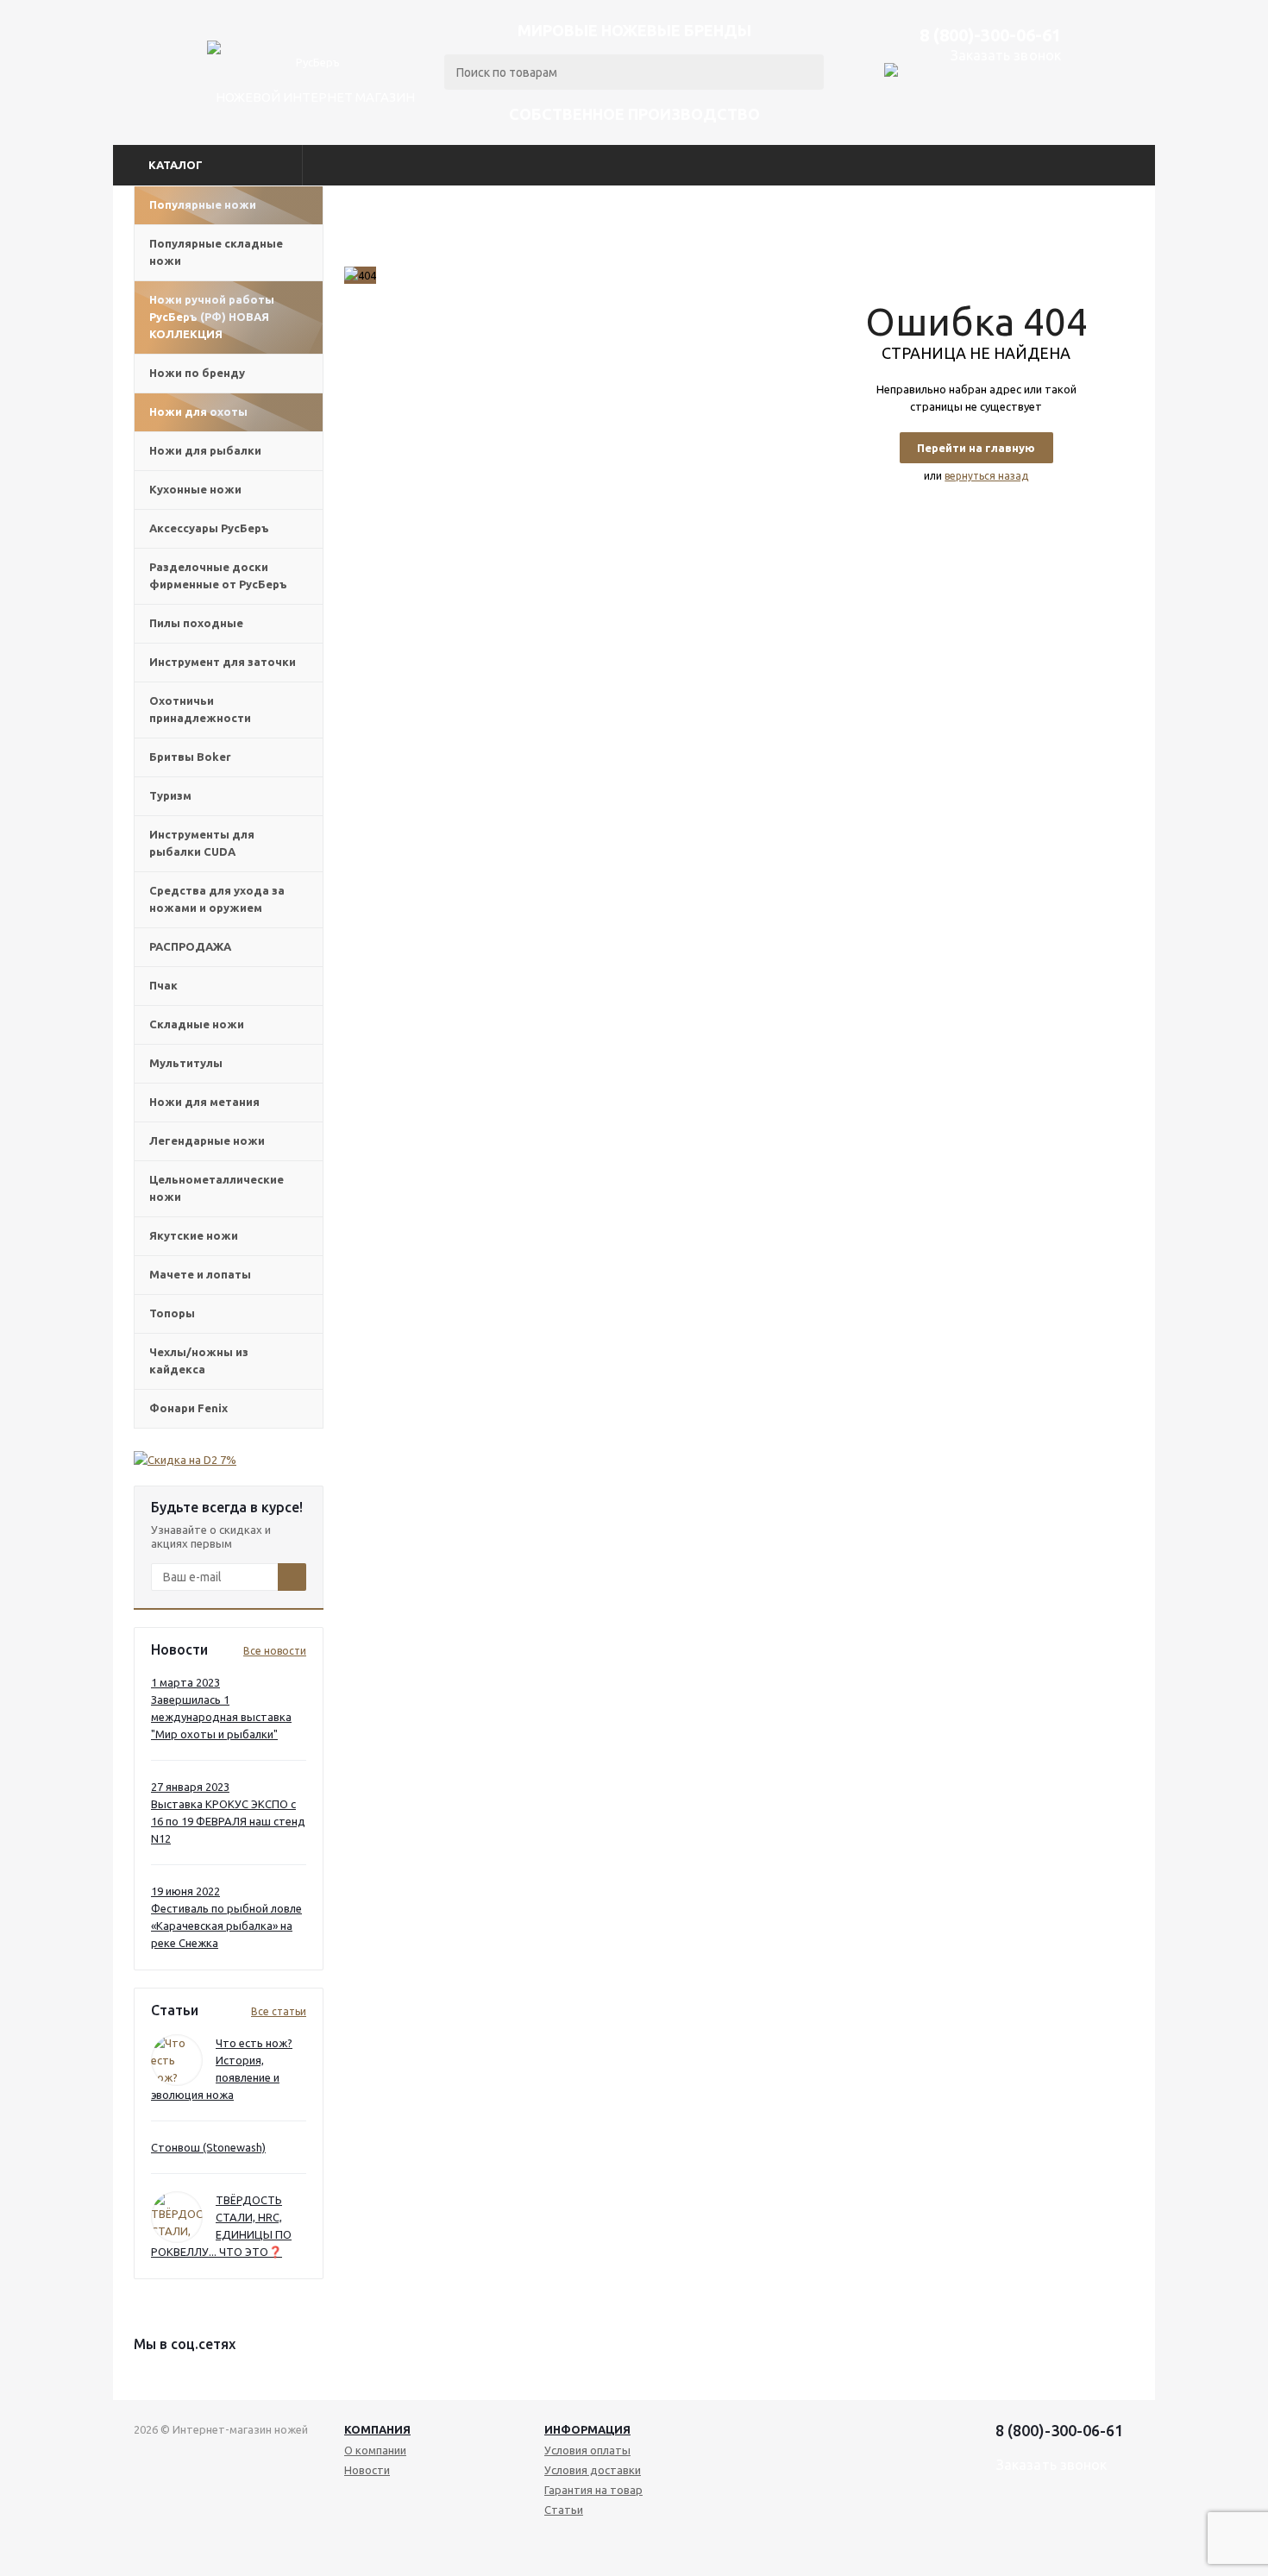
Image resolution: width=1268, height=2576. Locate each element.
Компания (377, 2429)
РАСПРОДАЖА (190, 946)
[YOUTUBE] (1042, 2524)
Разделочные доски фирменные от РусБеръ (218, 575)
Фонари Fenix (188, 1408)
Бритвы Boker (190, 757)
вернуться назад (986, 476)
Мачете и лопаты (200, 1274)
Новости (367, 2470)
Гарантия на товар (593, 2490)
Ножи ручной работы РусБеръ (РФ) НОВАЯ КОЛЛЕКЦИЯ (212, 317)
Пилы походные (196, 623)
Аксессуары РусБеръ (209, 528)
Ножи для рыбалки (205, 450)
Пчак (163, 985)
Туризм (170, 795)
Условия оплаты (587, 2450)
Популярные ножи (203, 204)
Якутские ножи (194, 1235)
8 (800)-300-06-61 (990, 35)
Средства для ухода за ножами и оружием (217, 899)
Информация (587, 2429)
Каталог (176, 165)
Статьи (564, 2510)
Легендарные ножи (207, 1140)
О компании (375, 2450)
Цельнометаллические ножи (217, 1188)
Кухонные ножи (195, 489)
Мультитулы (186, 1063)
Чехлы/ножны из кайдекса (199, 1360)
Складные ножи (197, 1024)
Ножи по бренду (197, 373)
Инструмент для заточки (223, 662)
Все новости (275, 1651)
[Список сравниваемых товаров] (1047, 113)
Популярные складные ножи (216, 252)
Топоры (172, 1313)
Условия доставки (593, 2470)
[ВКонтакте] (1014, 2524)
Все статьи (279, 2011)
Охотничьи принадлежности (200, 709)
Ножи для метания (204, 1102)
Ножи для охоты (198, 412)
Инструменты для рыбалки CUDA (202, 843)
